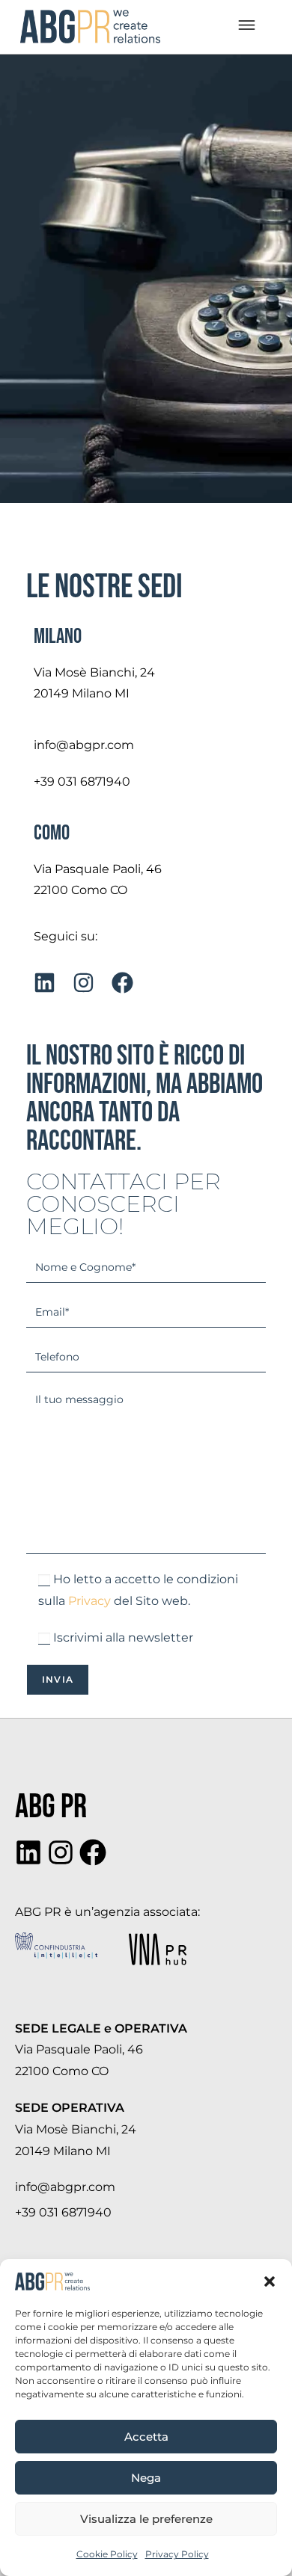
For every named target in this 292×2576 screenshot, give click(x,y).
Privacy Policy (177, 2554)
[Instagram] (61, 1852)
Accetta (146, 2437)
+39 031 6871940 (82, 782)
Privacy (89, 1601)
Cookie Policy (107, 2554)
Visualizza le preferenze (146, 2519)
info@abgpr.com (84, 745)
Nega (146, 2478)
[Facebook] (93, 1852)
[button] (270, 2281)
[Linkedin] (28, 1852)
